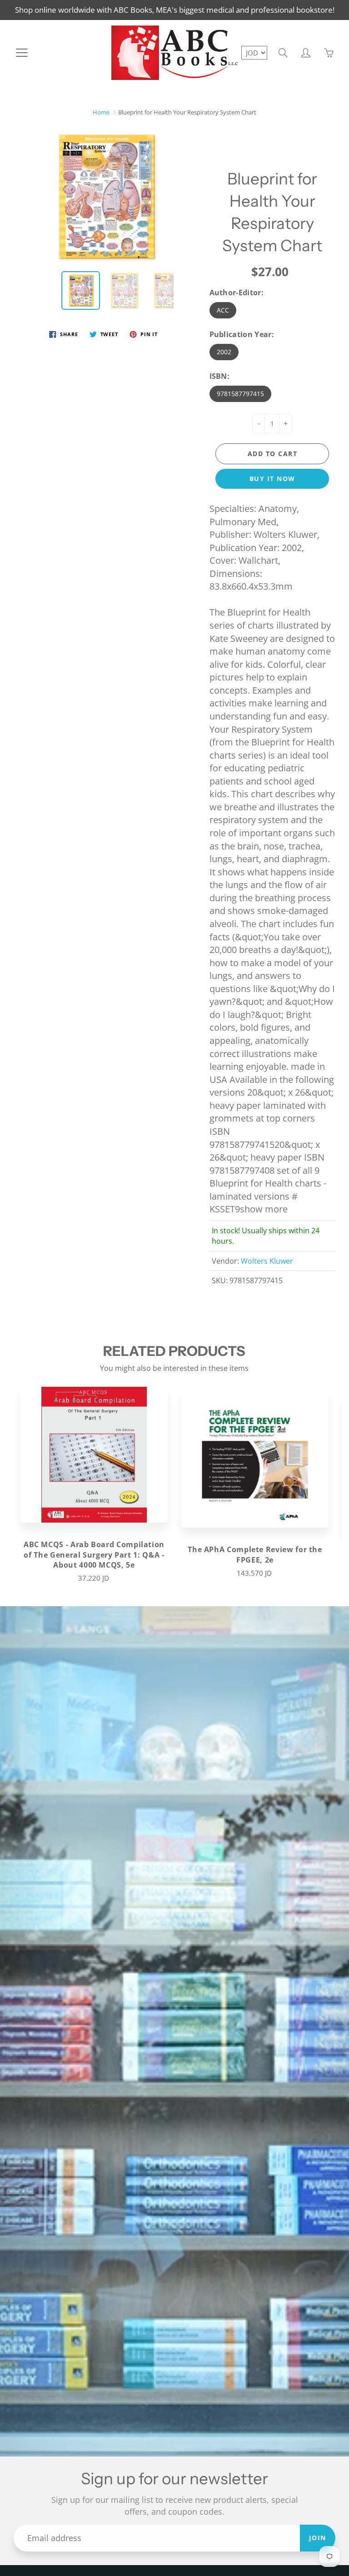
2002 (224, 352)
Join (318, 2538)
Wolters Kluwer (267, 1261)
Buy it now (272, 479)
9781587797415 (240, 394)
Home (101, 112)
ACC (223, 310)
